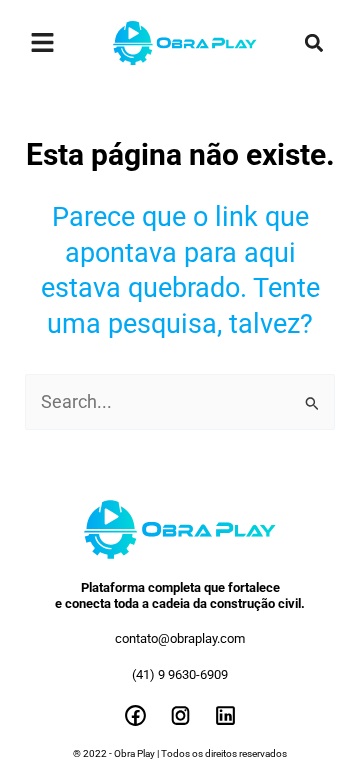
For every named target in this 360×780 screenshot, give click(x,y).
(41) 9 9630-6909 (180, 674)
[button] (313, 43)
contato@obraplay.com (180, 638)
